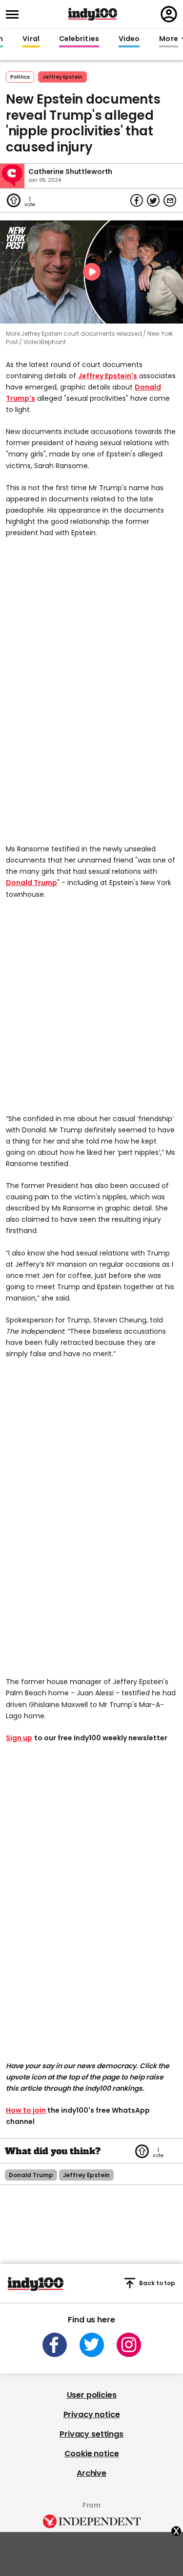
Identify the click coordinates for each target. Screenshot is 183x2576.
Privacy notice (92, 2414)
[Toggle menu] (15, 14)
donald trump (31, 2175)
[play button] (91, 272)
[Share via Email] (170, 200)
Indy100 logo (93, 14)
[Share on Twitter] (153, 200)
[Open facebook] (55, 2345)
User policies (92, 2395)
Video (129, 39)
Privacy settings (91, 2434)
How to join (26, 2110)
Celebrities (79, 39)
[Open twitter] (92, 2345)
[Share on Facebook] (137, 200)
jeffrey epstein (62, 77)
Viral (31, 39)
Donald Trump (31, 883)
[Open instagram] (129, 2345)
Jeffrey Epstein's (108, 376)
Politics (20, 77)
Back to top (157, 2283)
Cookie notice (92, 2454)
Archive (91, 2473)
